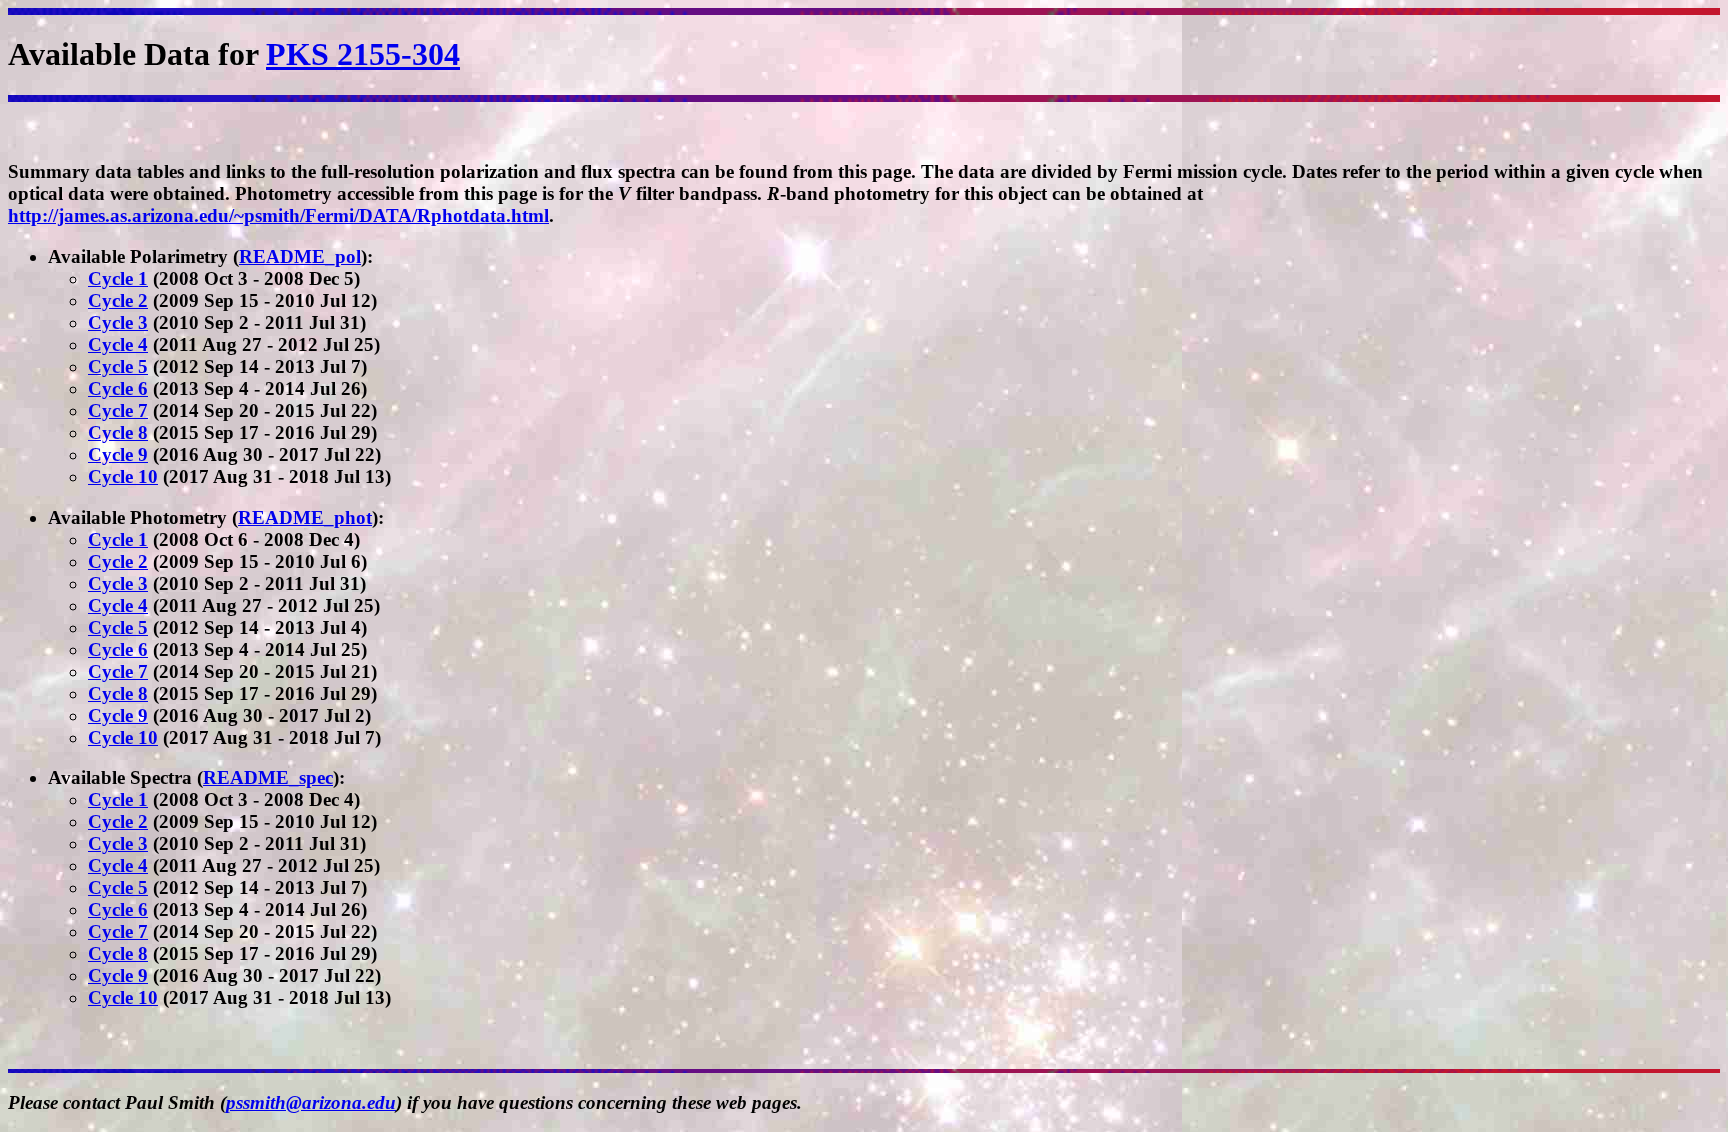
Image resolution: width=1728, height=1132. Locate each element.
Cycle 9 (118, 454)
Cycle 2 (118, 300)
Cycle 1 (118, 278)
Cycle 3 (118, 322)
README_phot (305, 517)
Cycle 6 (118, 388)
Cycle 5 (118, 366)
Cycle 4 (118, 344)
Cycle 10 (123, 476)
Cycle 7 (118, 410)
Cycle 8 (118, 432)
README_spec (268, 777)
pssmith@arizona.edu (311, 1102)
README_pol (300, 256)
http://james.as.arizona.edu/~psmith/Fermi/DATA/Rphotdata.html (278, 215)
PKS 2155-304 (363, 54)
